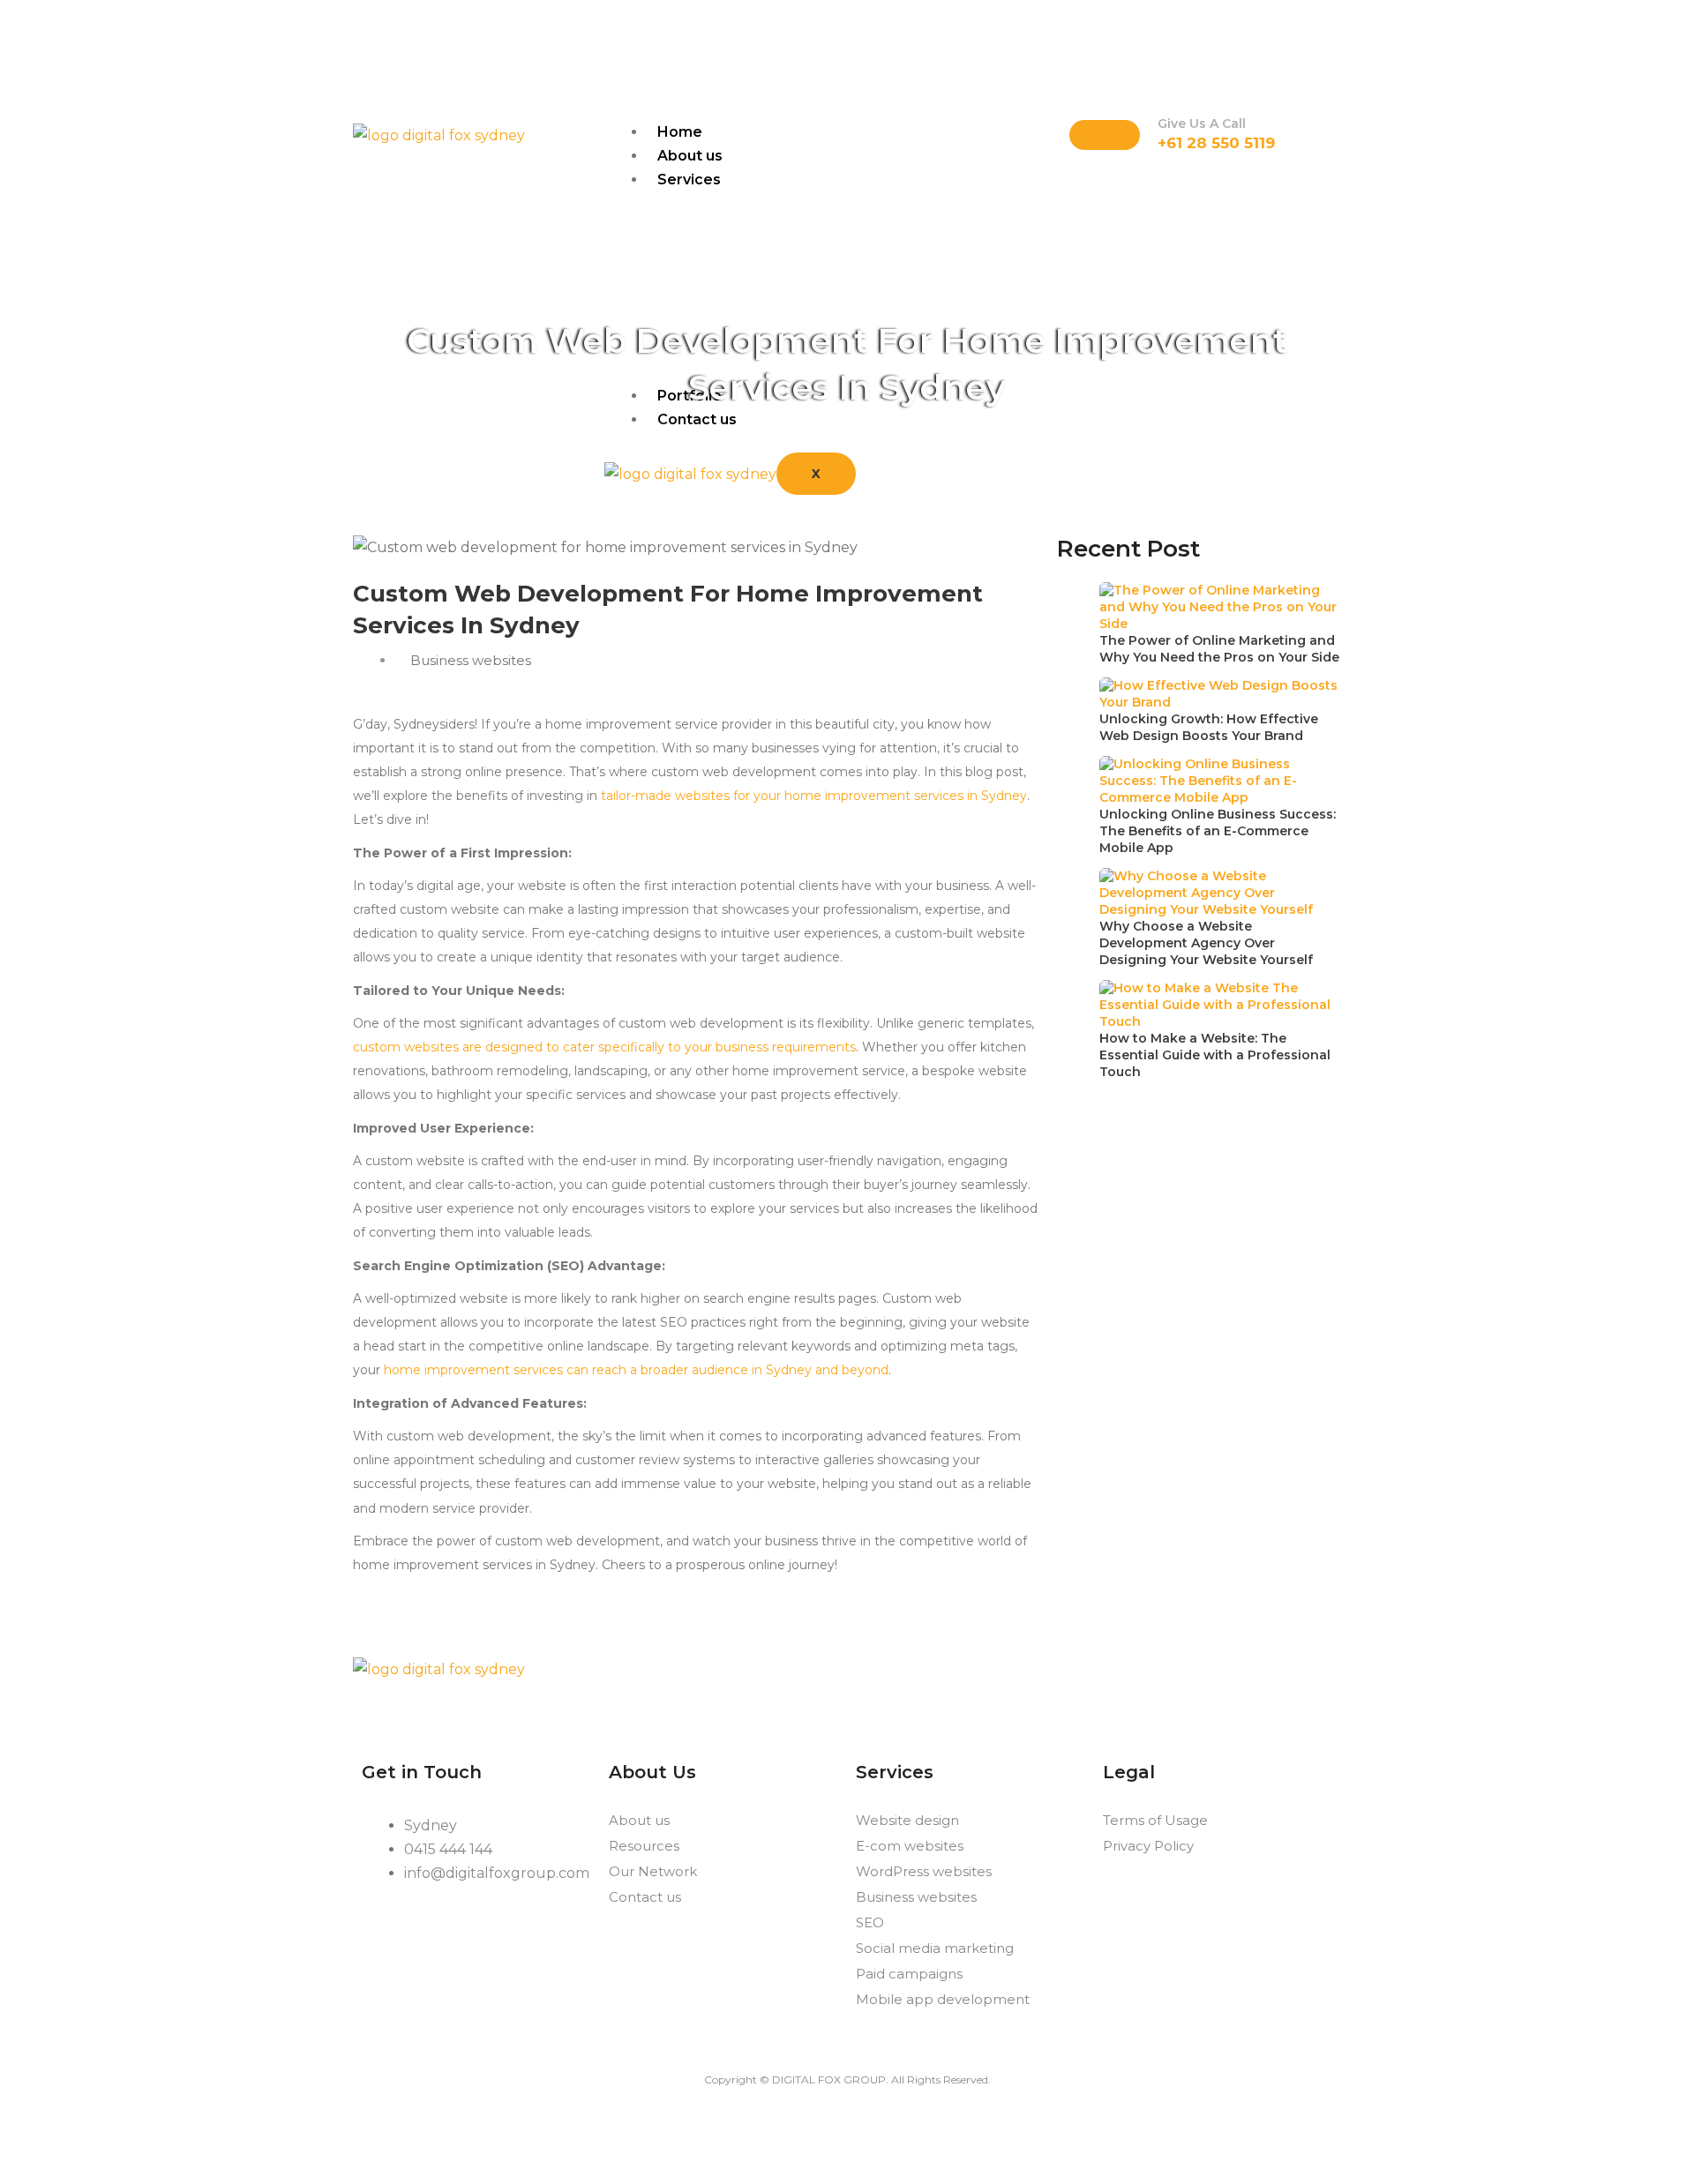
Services (689, 180)
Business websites (916, 1897)
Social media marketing (935, 1948)
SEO (870, 1922)
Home (680, 132)
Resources (644, 1846)
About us (690, 156)
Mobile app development (943, 1999)
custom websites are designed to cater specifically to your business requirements (604, 1047)
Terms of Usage (1155, 1820)
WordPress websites (924, 1871)
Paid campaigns (909, 1974)
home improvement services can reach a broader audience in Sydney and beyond (636, 1370)
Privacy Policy (1148, 1846)
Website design (907, 1820)
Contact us (645, 1897)
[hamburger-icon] (1105, 135)
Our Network (653, 1871)
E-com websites (910, 1846)
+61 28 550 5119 (1216, 143)
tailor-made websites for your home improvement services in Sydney (814, 796)
